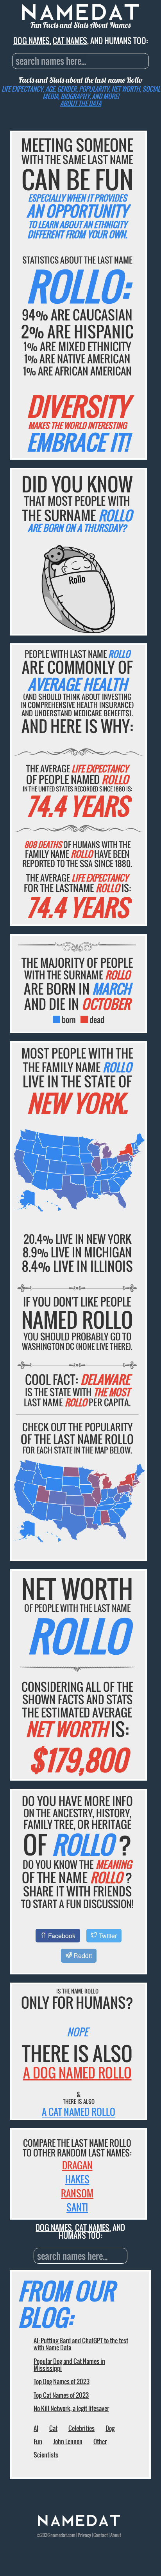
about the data (81, 103)
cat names (70, 41)
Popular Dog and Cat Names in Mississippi (69, 2365)
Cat (53, 2428)
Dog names (31, 41)
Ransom (77, 2193)
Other (100, 2441)
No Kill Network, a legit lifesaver (71, 2408)
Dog (110, 2428)
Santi (77, 2207)
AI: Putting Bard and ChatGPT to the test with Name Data (81, 2344)
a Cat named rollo (79, 2112)
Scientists (46, 2455)
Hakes (77, 2179)
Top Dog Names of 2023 (62, 2381)
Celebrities (81, 2428)
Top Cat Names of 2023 (61, 2395)
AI (36, 2428)
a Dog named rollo (77, 2072)
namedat (59, 2535)
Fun (38, 2441)
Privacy (84, 2535)
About (116, 2535)
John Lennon (68, 2441)
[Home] (79, 2524)
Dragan (77, 2165)
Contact (101, 2535)
